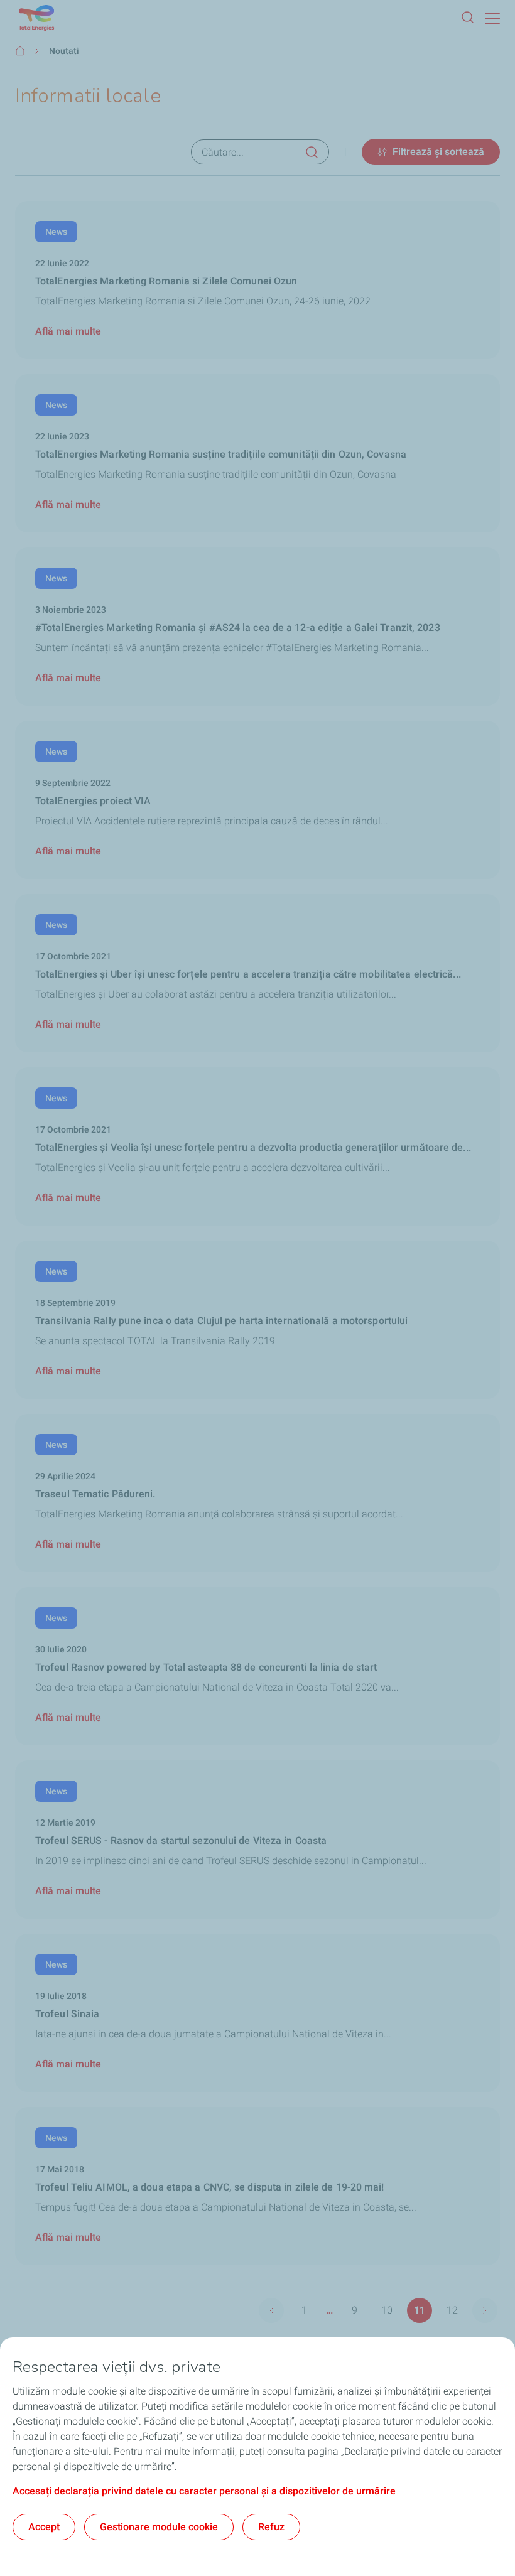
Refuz (271, 2527)
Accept (44, 2527)
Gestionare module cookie (159, 2527)
